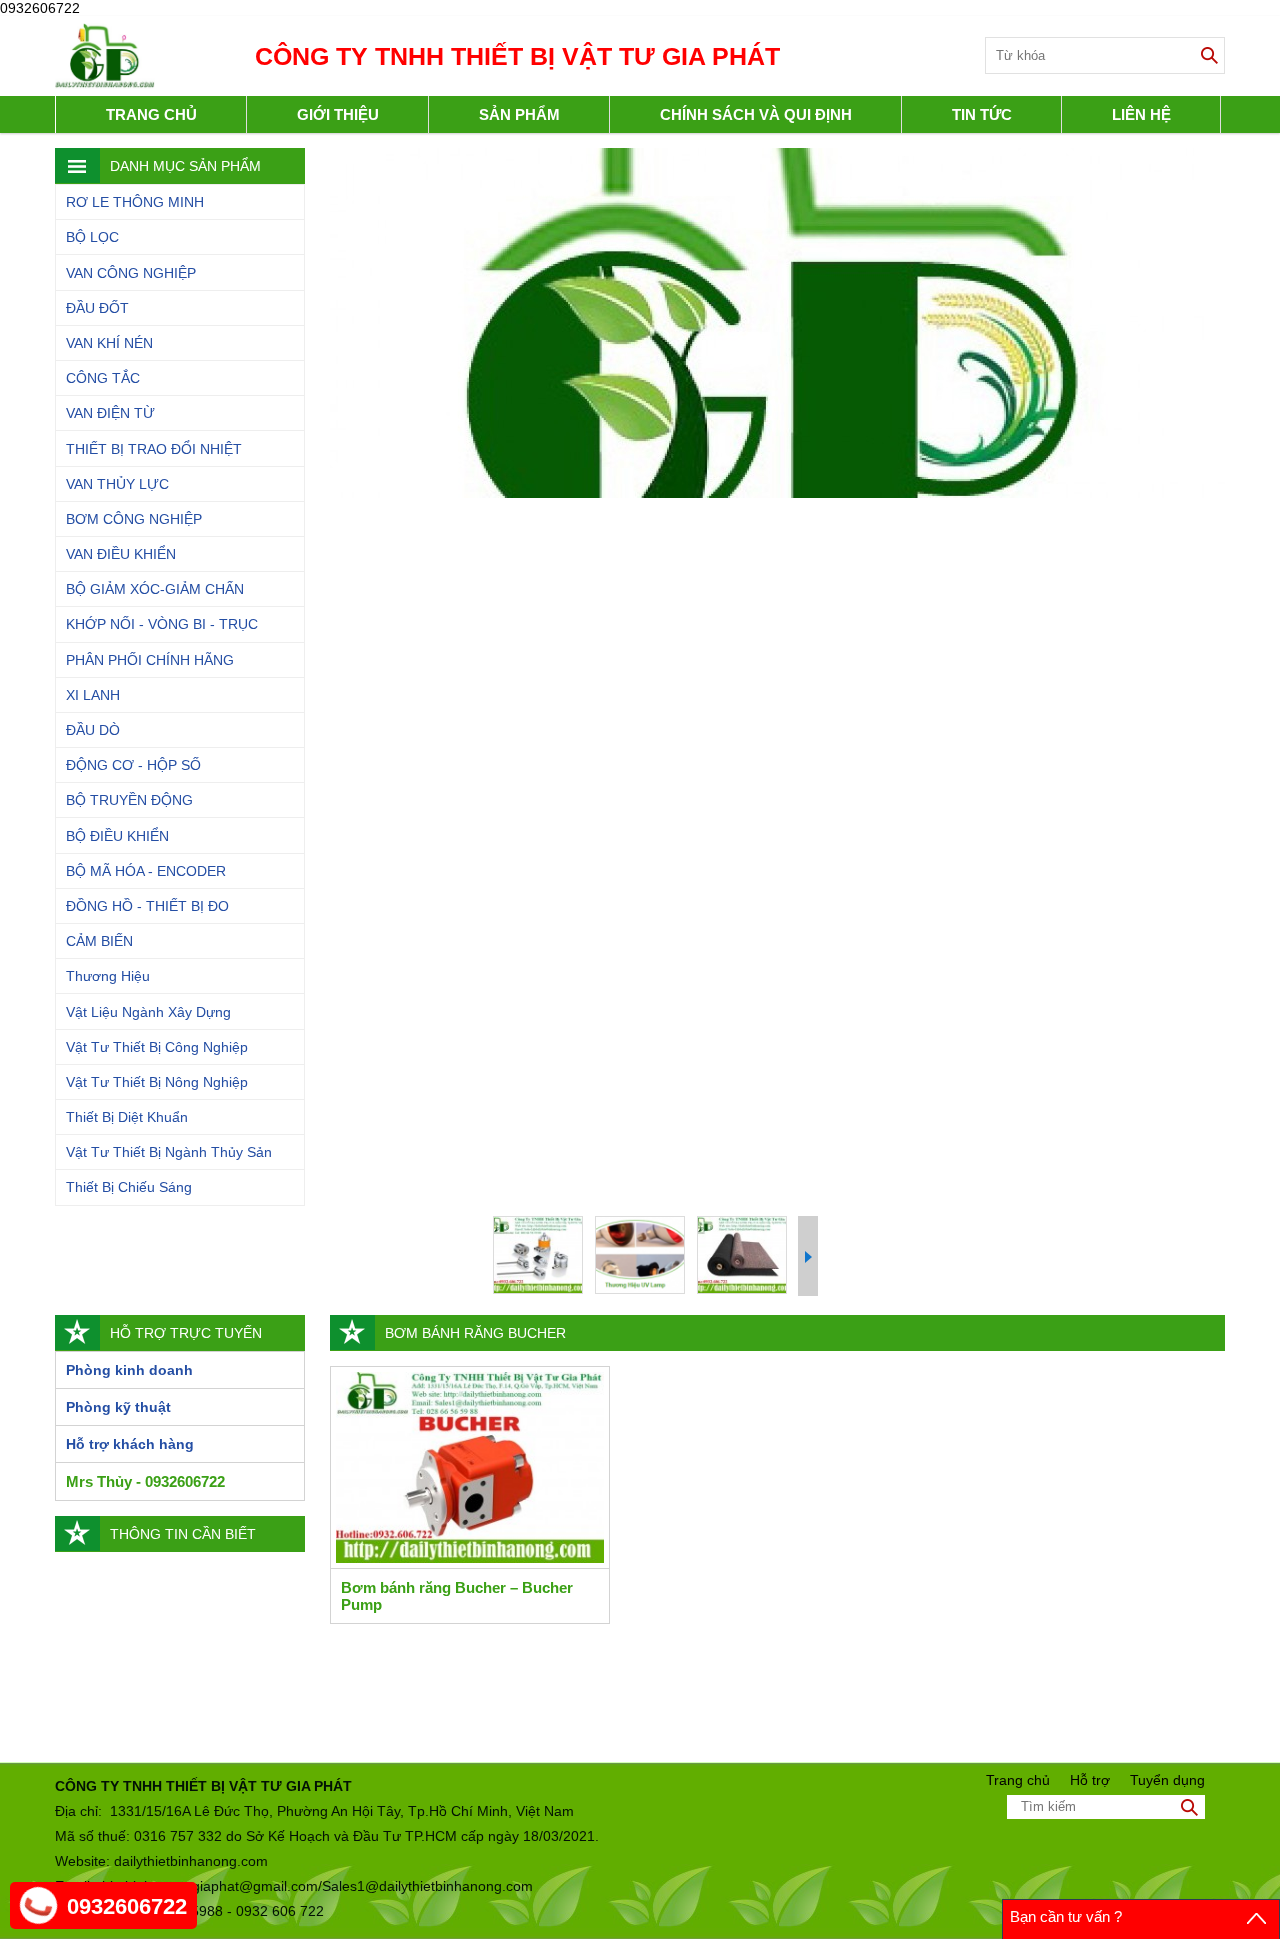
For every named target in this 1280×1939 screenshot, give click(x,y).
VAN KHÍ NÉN (109, 343)
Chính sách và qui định (756, 114)
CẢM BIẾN (99, 941)
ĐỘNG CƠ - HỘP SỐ (133, 765)
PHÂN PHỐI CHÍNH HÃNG (150, 660)
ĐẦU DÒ (93, 730)
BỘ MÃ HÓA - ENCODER (146, 871)
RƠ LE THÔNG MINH (135, 202)
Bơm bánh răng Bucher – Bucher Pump (457, 1596)
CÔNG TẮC (103, 378)
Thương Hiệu (108, 976)
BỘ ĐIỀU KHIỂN (117, 836)
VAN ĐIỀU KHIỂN (121, 554)
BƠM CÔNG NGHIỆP (134, 519)
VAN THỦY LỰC (117, 484)
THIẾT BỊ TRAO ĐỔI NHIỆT (154, 449)
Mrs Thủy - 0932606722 (145, 1481)
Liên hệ (1141, 114)
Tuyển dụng (1167, 1780)
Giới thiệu (338, 114)
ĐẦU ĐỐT (97, 308)
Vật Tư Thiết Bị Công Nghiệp (157, 1047)
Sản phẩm (519, 114)
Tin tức (982, 114)
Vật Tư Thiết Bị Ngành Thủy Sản (169, 1152)
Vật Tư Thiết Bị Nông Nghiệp (157, 1082)
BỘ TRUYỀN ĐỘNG (129, 800)
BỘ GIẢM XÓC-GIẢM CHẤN (155, 589)
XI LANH (93, 695)
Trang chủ (151, 114)
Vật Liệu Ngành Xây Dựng (148, 1012)
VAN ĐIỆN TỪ (110, 413)
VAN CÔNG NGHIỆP (131, 273)
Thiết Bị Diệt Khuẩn (127, 1117)
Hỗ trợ (1090, 1780)
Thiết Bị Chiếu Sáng (129, 1187)
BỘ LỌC (92, 237)
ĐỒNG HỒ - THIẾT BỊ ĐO (147, 906)
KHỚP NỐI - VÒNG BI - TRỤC (162, 624)
